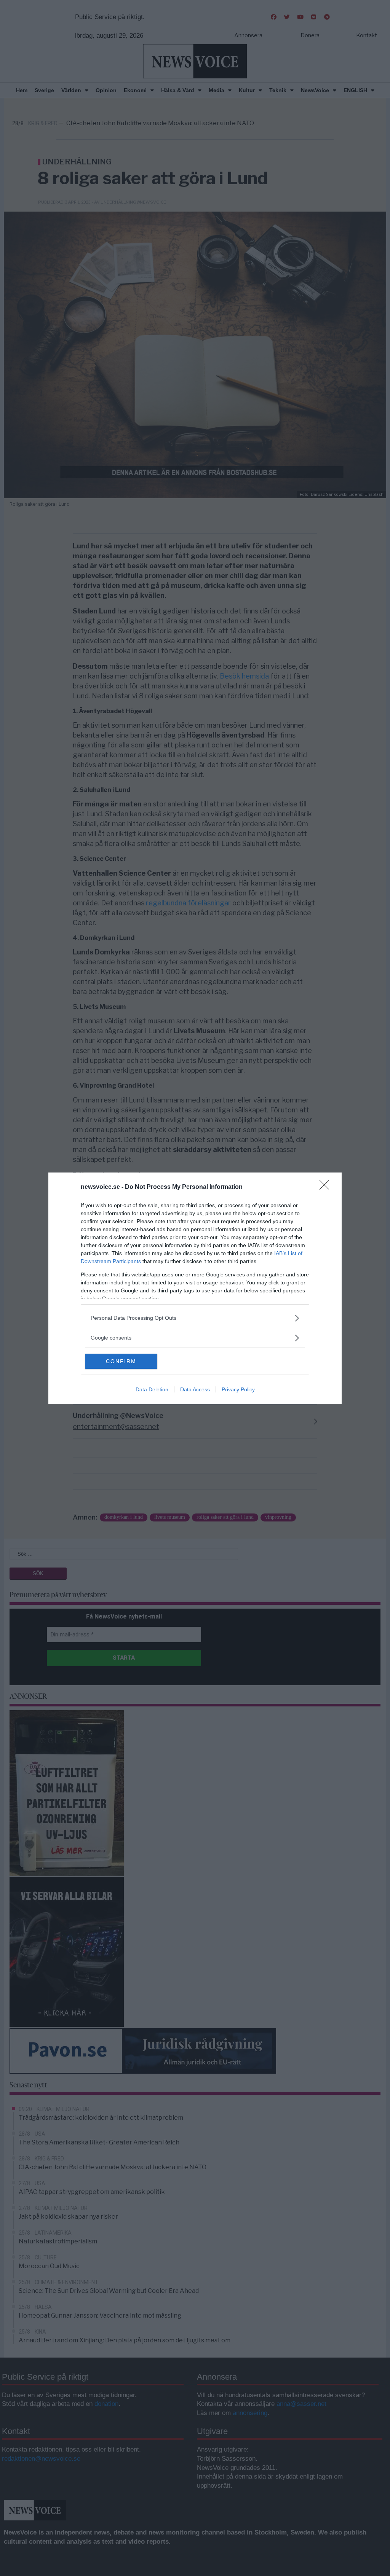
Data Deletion (152, 1389)
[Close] (327, 1187)
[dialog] (195, 1288)
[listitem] (195, 1318)
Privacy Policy (238, 1389)
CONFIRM (121, 1361)
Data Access (195, 1389)
